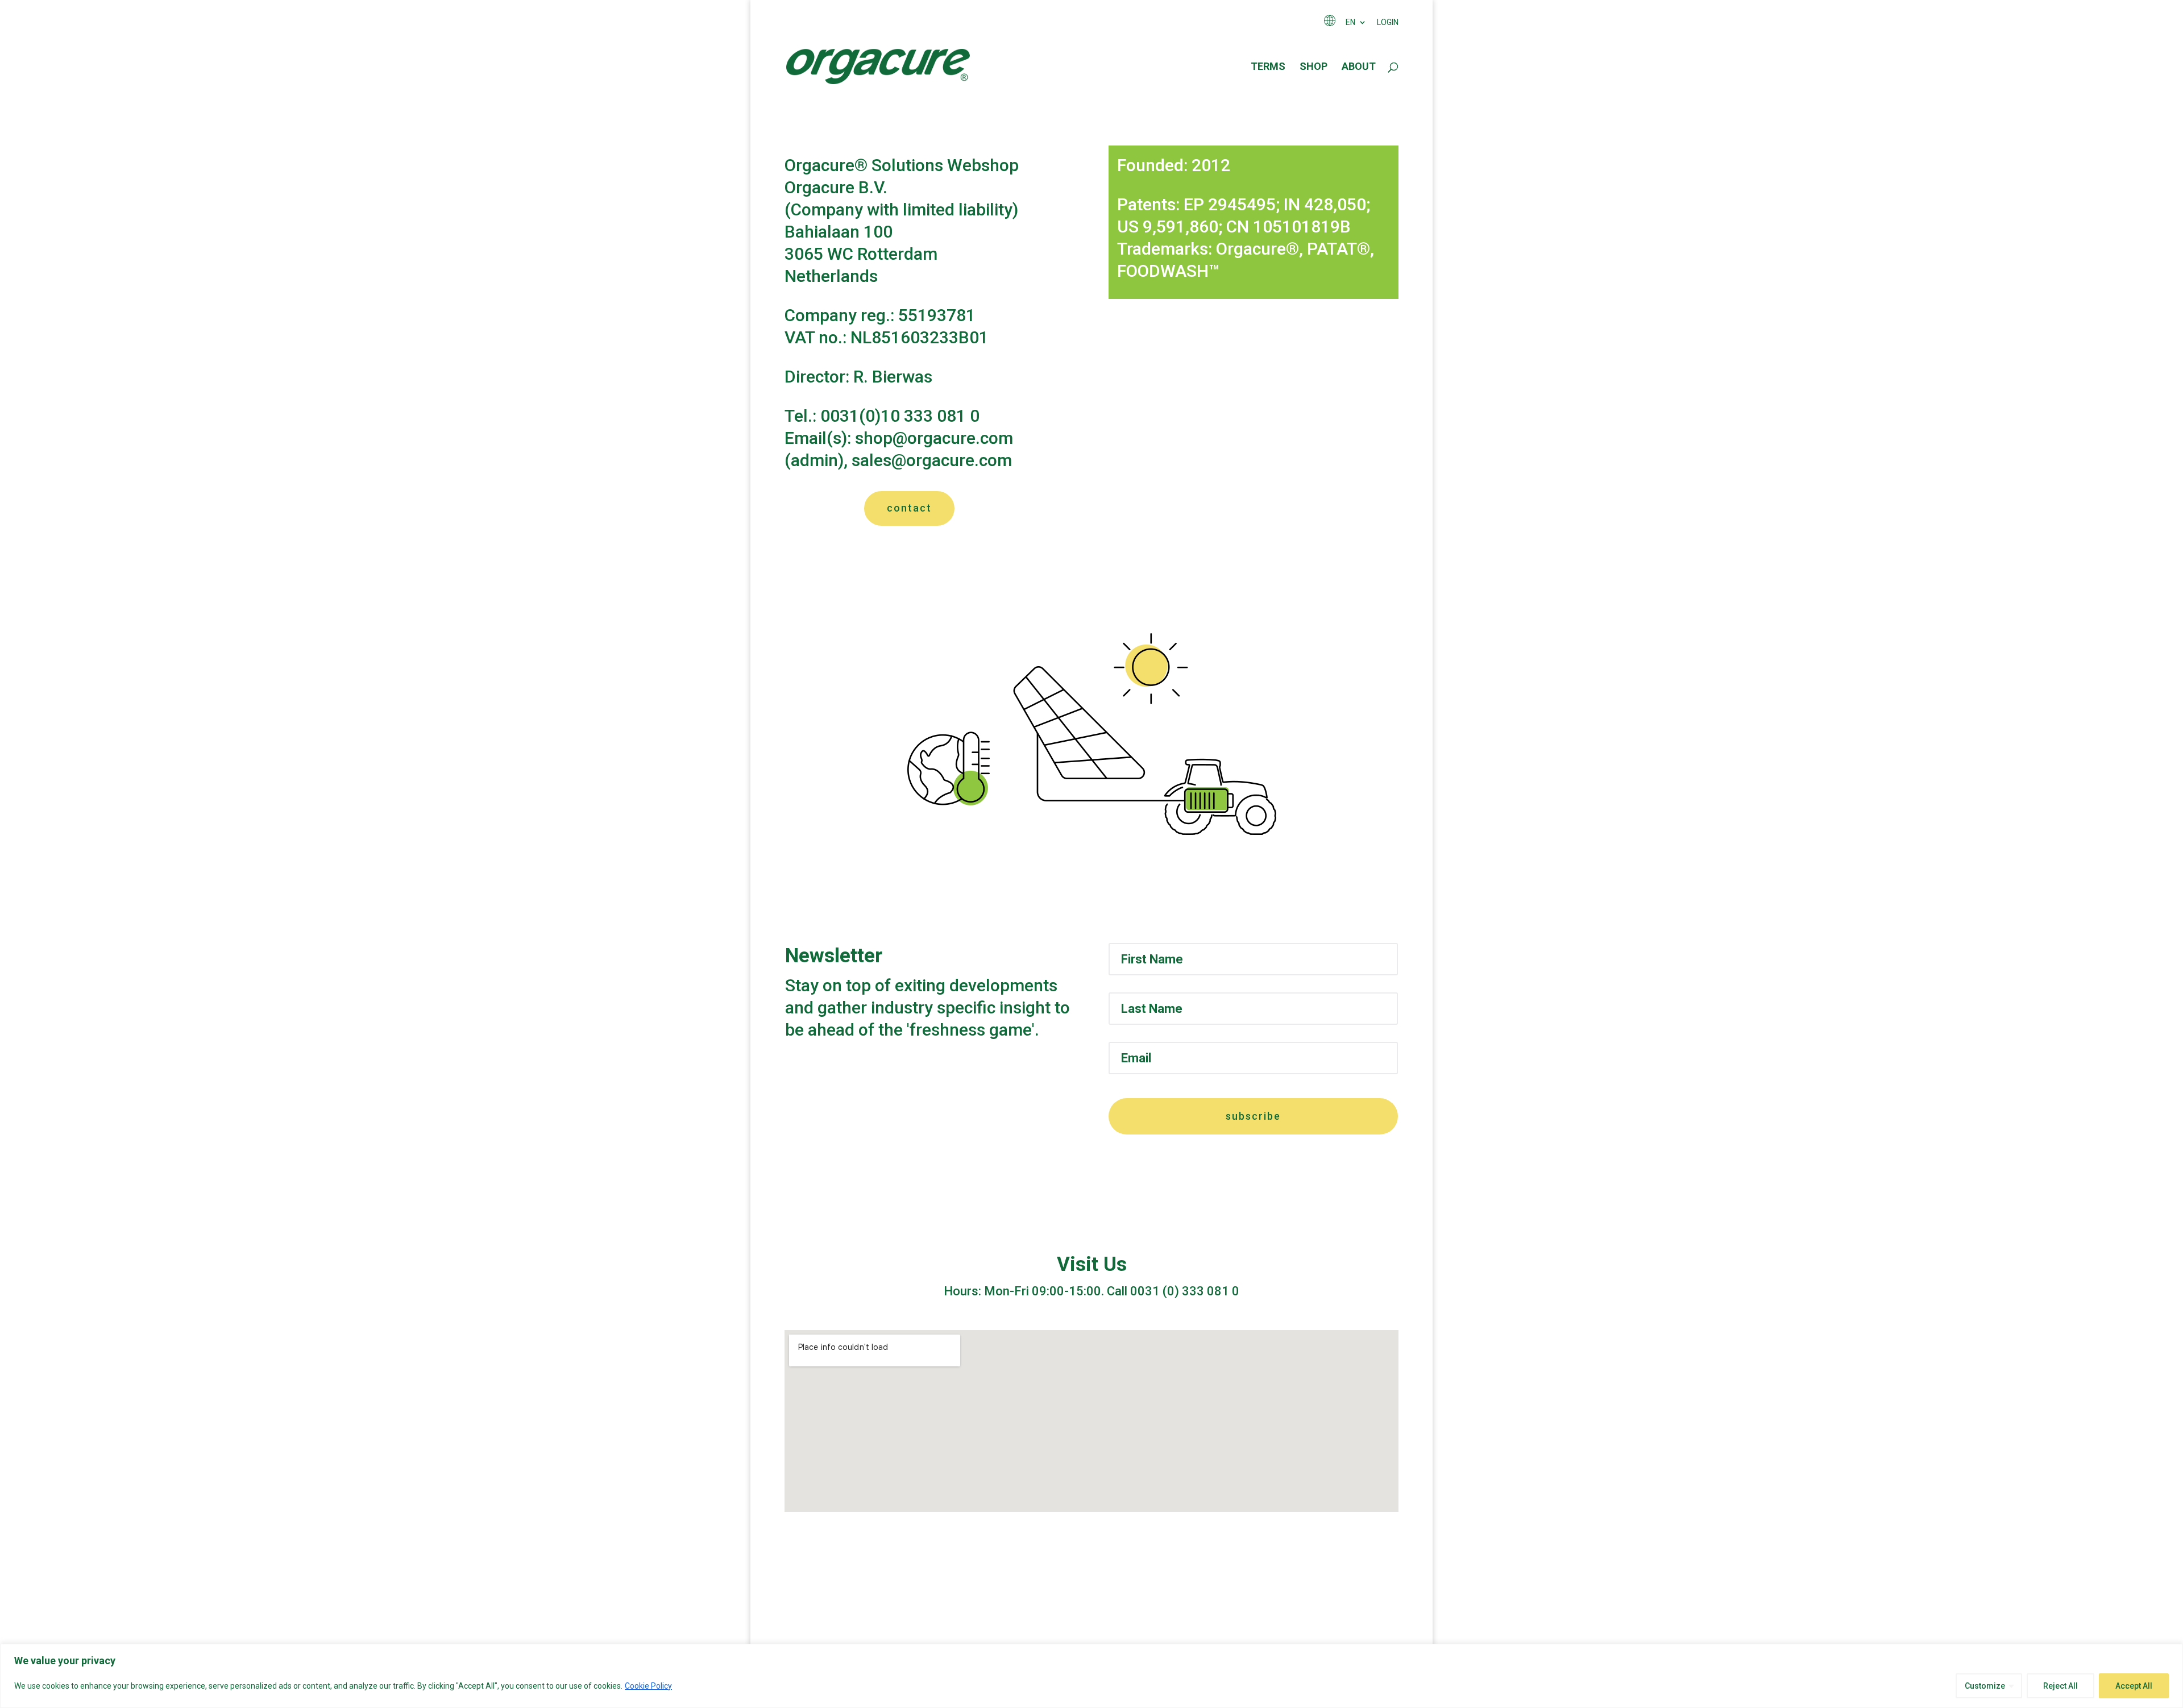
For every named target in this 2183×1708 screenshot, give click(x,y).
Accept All (2134, 1686)
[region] (1091, 1676)
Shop (1313, 67)
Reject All (2060, 1686)
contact (909, 508)
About (1359, 67)
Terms (1268, 67)
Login (1388, 22)
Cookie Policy (648, 1686)
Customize (1985, 1686)
